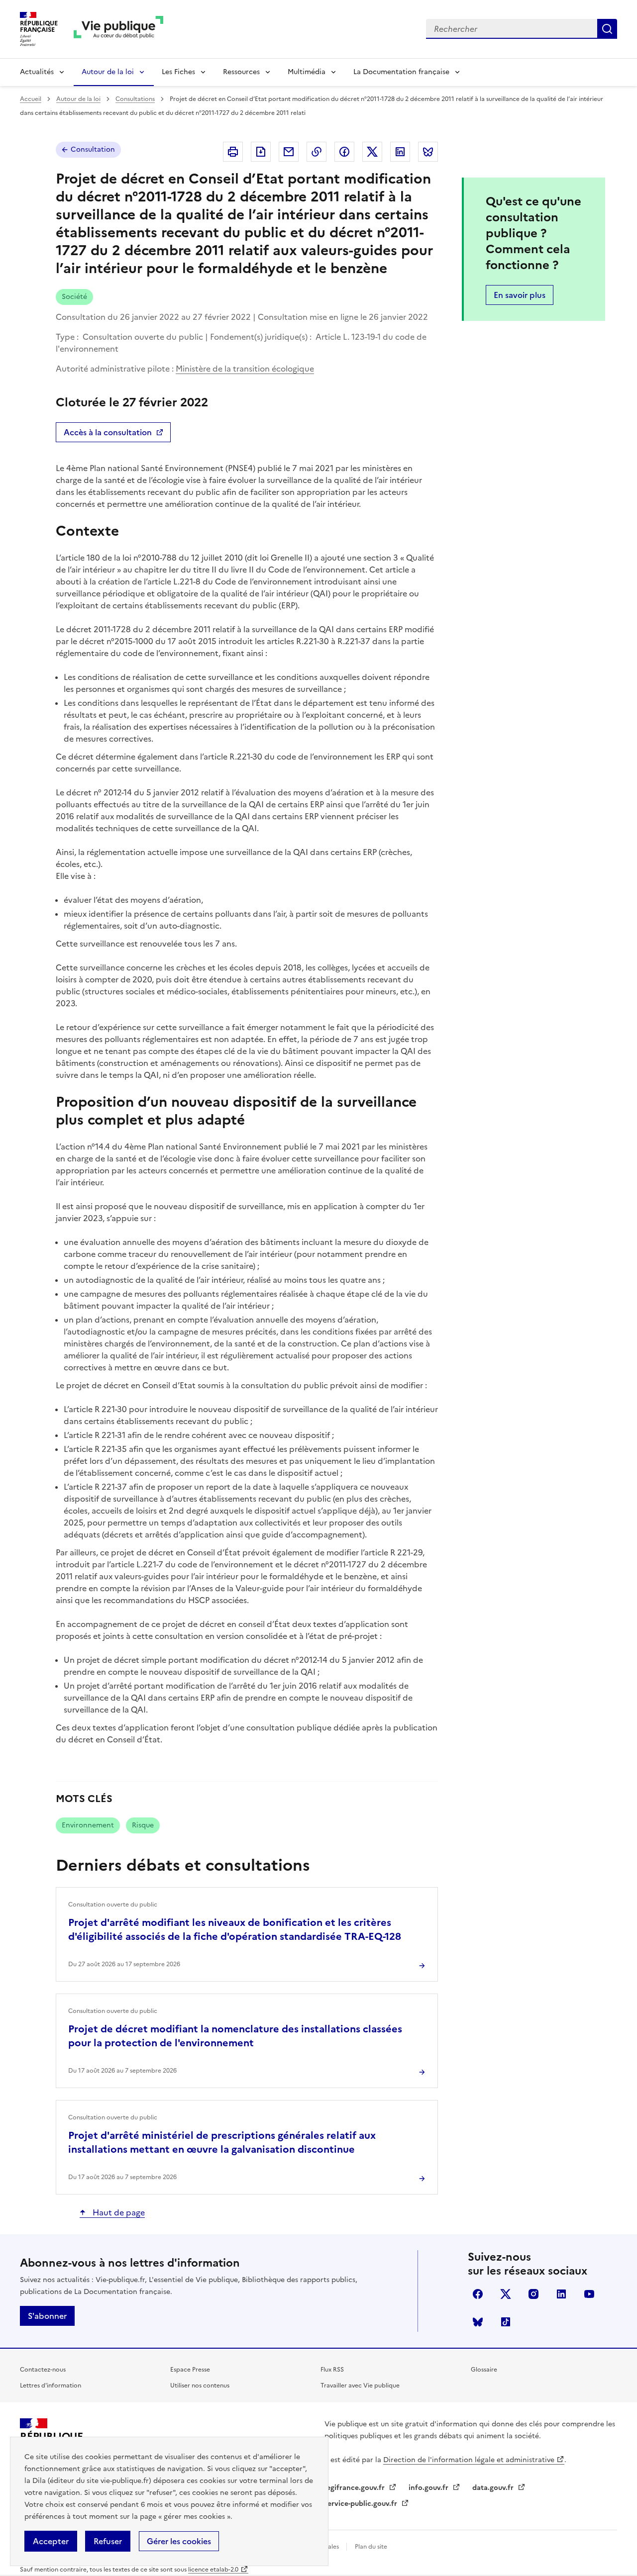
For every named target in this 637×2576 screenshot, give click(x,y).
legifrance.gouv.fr (356, 2488)
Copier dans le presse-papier (317, 152)
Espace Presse (190, 2370)
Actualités (37, 72)
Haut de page (118, 2212)
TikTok (506, 2322)
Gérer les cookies (179, 2541)
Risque (143, 1825)
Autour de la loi (108, 72)
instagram (533, 2294)
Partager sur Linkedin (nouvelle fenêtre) (400, 152)
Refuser (108, 2541)
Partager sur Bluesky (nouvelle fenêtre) (428, 152)
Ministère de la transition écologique (245, 369)
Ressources (241, 72)
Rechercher (607, 29)
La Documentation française (401, 72)
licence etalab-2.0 (213, 2570)
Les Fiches (178, 72)
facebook (478, 2294)
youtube (589, 2294)
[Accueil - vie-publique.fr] (118, 29)
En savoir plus (520, 295)
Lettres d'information (51, 2385)
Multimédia (307, 72)
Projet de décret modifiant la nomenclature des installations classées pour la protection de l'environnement (235, 2036)
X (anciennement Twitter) (506, 2294)
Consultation (93, 149)
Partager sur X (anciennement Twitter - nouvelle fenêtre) (372, 152)
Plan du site (371, 2547)
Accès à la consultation (107, 434)
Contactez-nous (43, 2370)
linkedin (561, 2294)
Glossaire (484, 2370)
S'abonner (47, 2316)
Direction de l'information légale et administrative (469, 2460)
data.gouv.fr (494, 2488)
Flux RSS (332, 2370)
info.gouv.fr (429, 2488)
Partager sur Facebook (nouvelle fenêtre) (344, 152)
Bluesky (478, 2322)
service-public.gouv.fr (362, 2504)
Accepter (51, 2541)
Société (74, 297)
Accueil (31, 99)
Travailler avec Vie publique (360, 2385)
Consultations (135, 99)
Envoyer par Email (289, 152)
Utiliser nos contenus (200, 2385)
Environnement (88, 1825)
